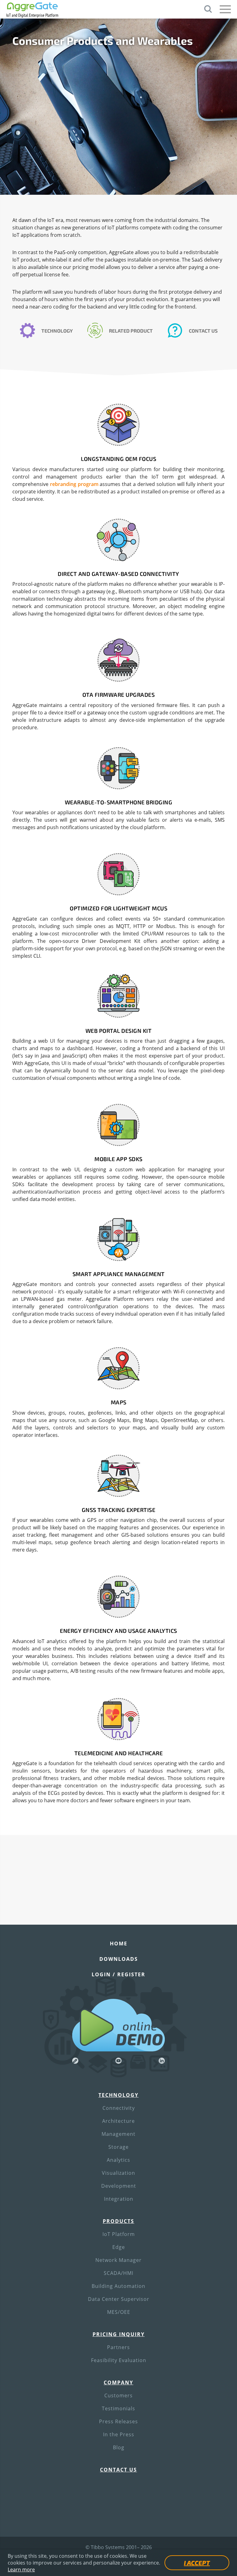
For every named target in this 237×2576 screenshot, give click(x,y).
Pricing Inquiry (119, 2334)
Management (118, 2134)
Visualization (118, 2173)
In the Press (119, 2434)
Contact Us (203, 331)
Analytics (118, 2160)
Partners (118, 2347)
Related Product (131, 331)
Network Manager (118, 2260)
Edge (119, 2247)
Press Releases (118, 2421)
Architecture (118, 2121)
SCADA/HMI (118, 2273)
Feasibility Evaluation (119, 2360)
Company (118, 2382)
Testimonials (118, 2408)
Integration (119, 2199)
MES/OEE (119, 2312)
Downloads (119, 1959)
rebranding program (74, 484)
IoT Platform (119, 2234)
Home (119, 1944)
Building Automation (118, 2286)
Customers (118, 2395)
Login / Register (118, 1974)
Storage (118, 2147)
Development (119, 2186)
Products (118, 2221)
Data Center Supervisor (119, 2299)
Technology (57, 331)
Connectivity (119, 2108)
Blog (119, 2447)
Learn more (21, 2570)
